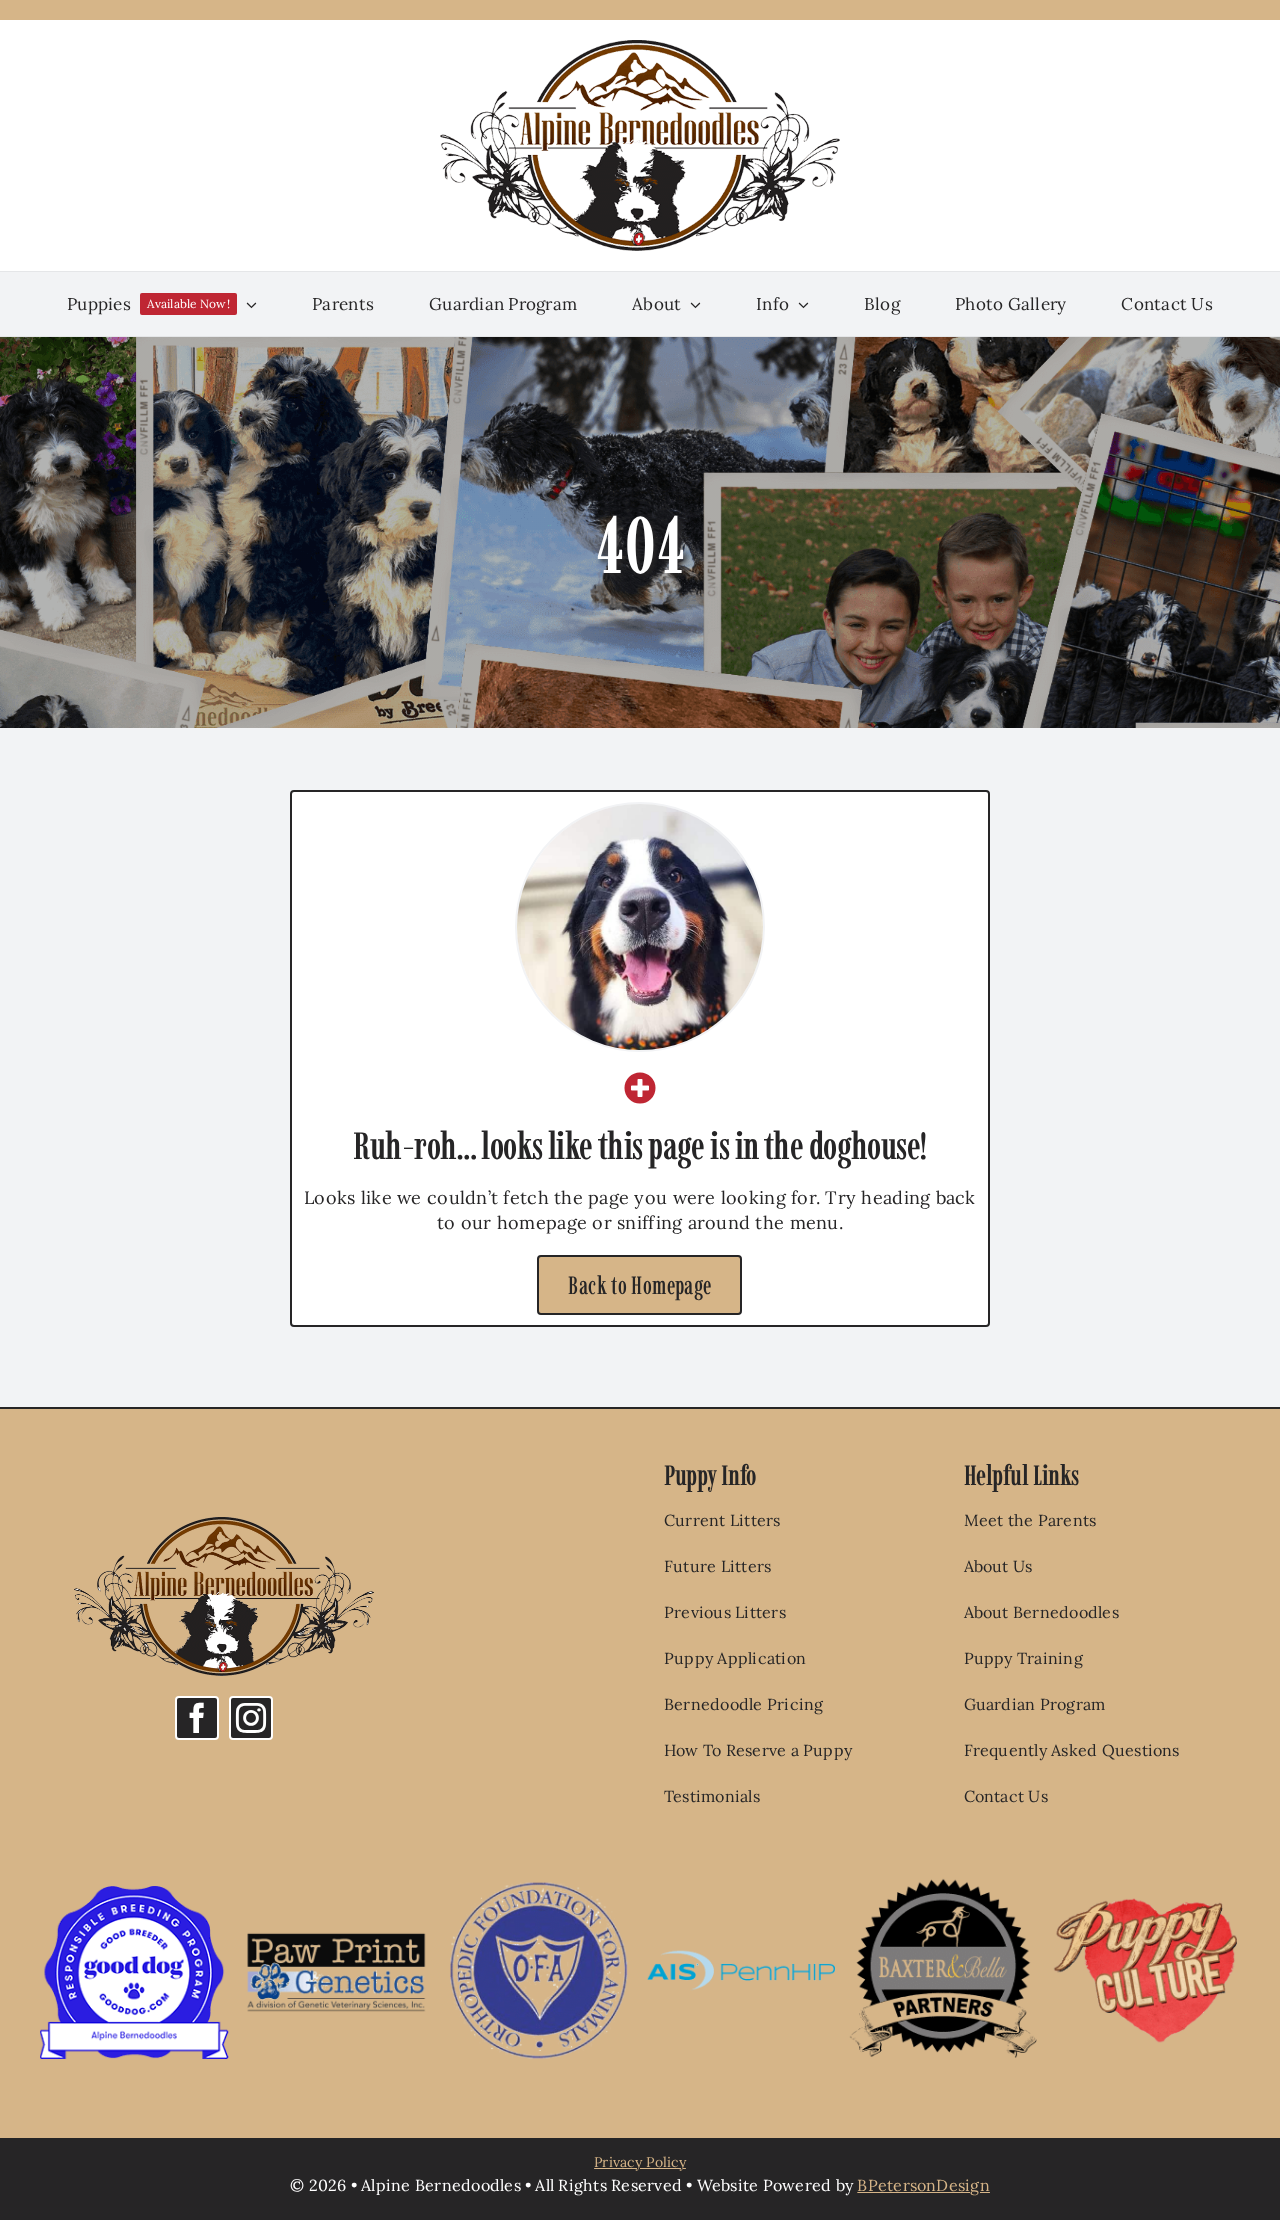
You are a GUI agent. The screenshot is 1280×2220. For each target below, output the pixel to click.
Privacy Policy (640, 2162)
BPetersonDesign (923, 2185)
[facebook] (197, 1718)
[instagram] (251, 1718)
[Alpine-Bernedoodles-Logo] (640, 48)
